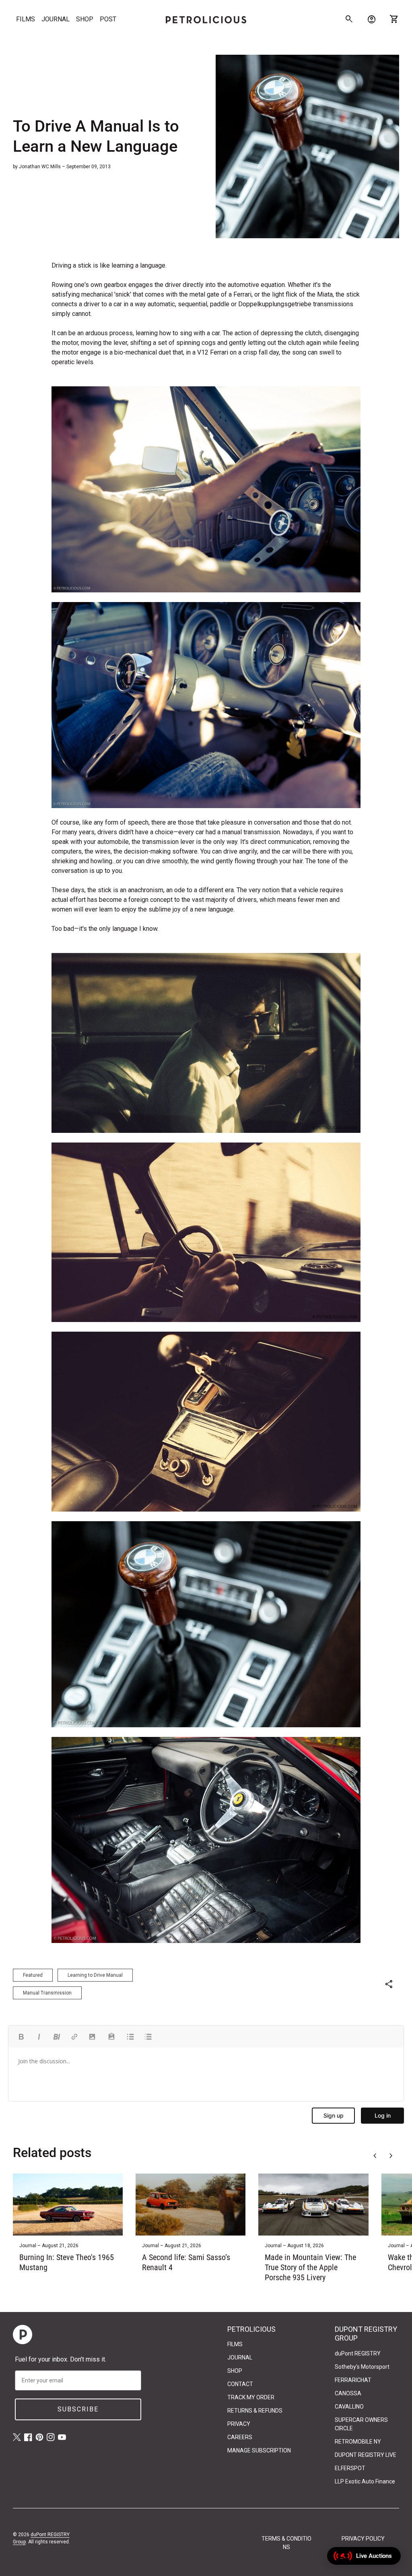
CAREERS (240, 2437)
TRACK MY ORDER (251, 2397)
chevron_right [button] (391, 2156)
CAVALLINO (349, 2407)
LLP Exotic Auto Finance (365, 2481)
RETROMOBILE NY (358, 2442)
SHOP (85, 19)
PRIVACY (239, 2424)
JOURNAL (56, 19)
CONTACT (240, 2384)
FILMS (26, 19)
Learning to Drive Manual (95, 1975)
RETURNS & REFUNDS (255, 2411)
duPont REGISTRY (358, 2353)
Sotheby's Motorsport (362, 2367)
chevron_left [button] (375, 2156)
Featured (33, 1975)
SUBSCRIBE (78, 2409)
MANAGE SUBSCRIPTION (259, 2450)
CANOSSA (348, 2393)
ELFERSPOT (350, 2468)
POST (108, 19)
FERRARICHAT (353, 2380)
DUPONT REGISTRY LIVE (366, 2455)
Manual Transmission (47, 1993)
